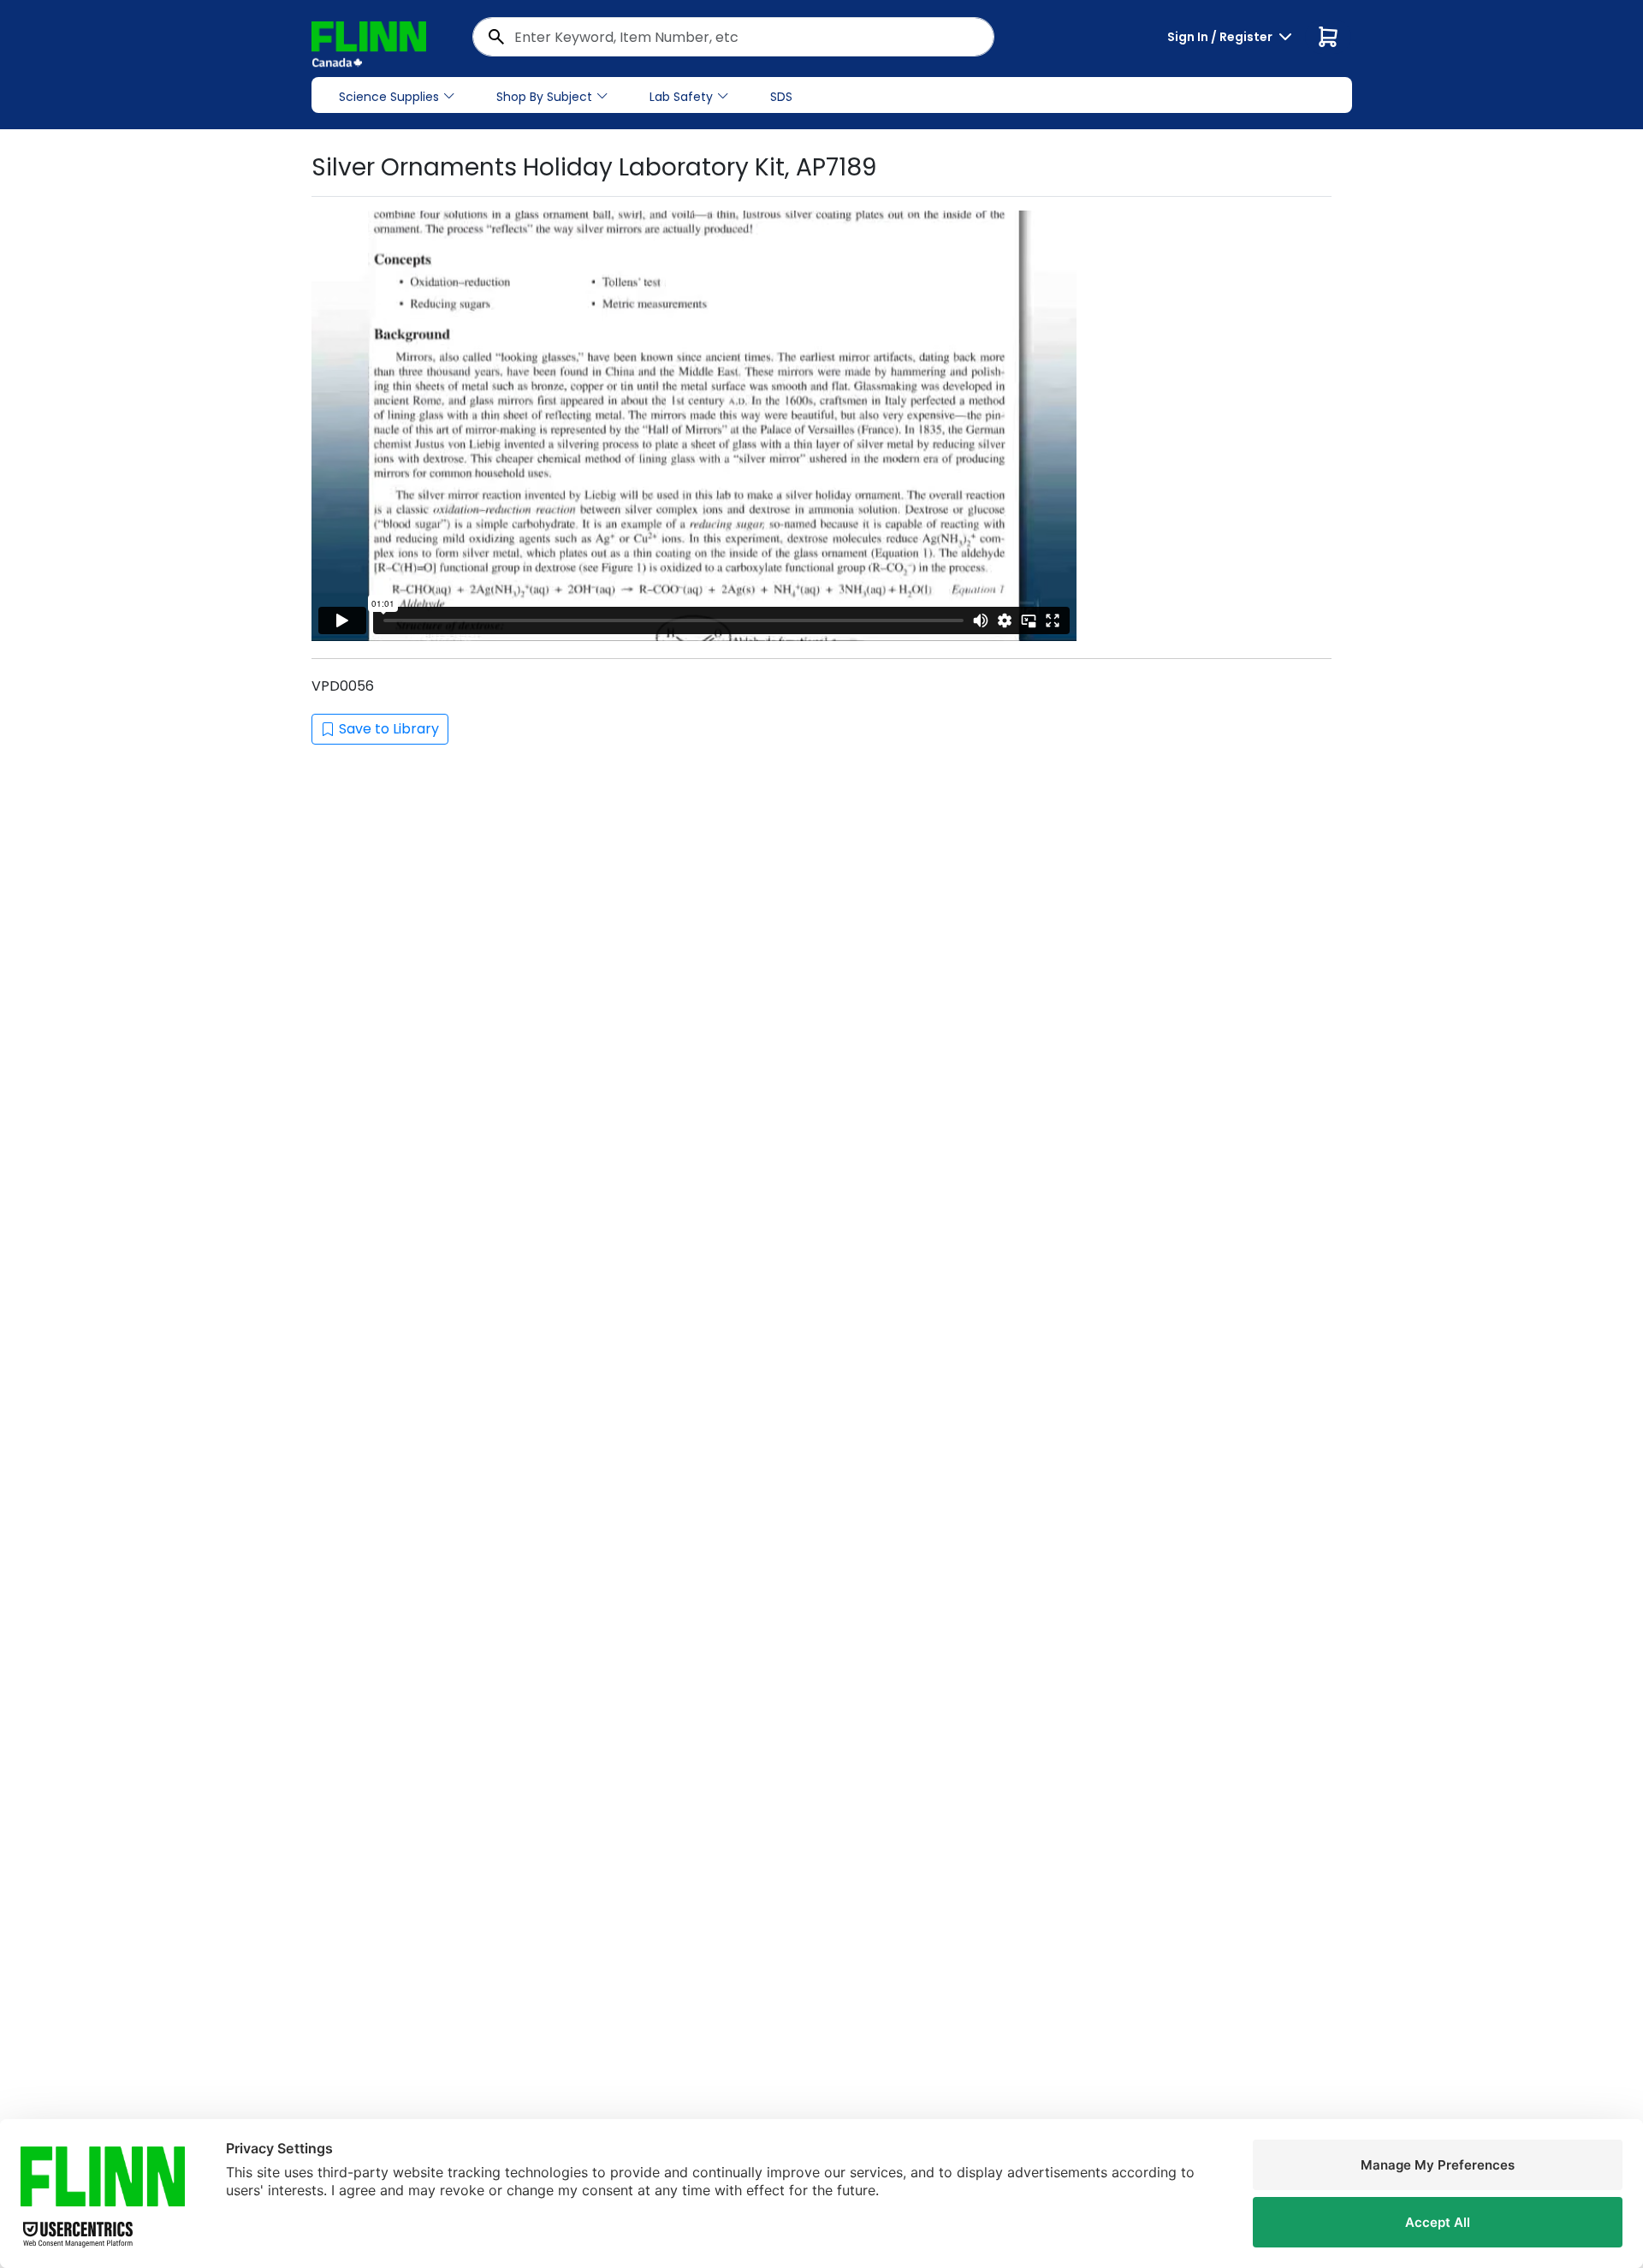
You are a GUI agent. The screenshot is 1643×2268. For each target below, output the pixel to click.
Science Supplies (389, 97)
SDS (781, 97)
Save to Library (389, 729)
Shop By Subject (544, 97)
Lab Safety (681, 97)
